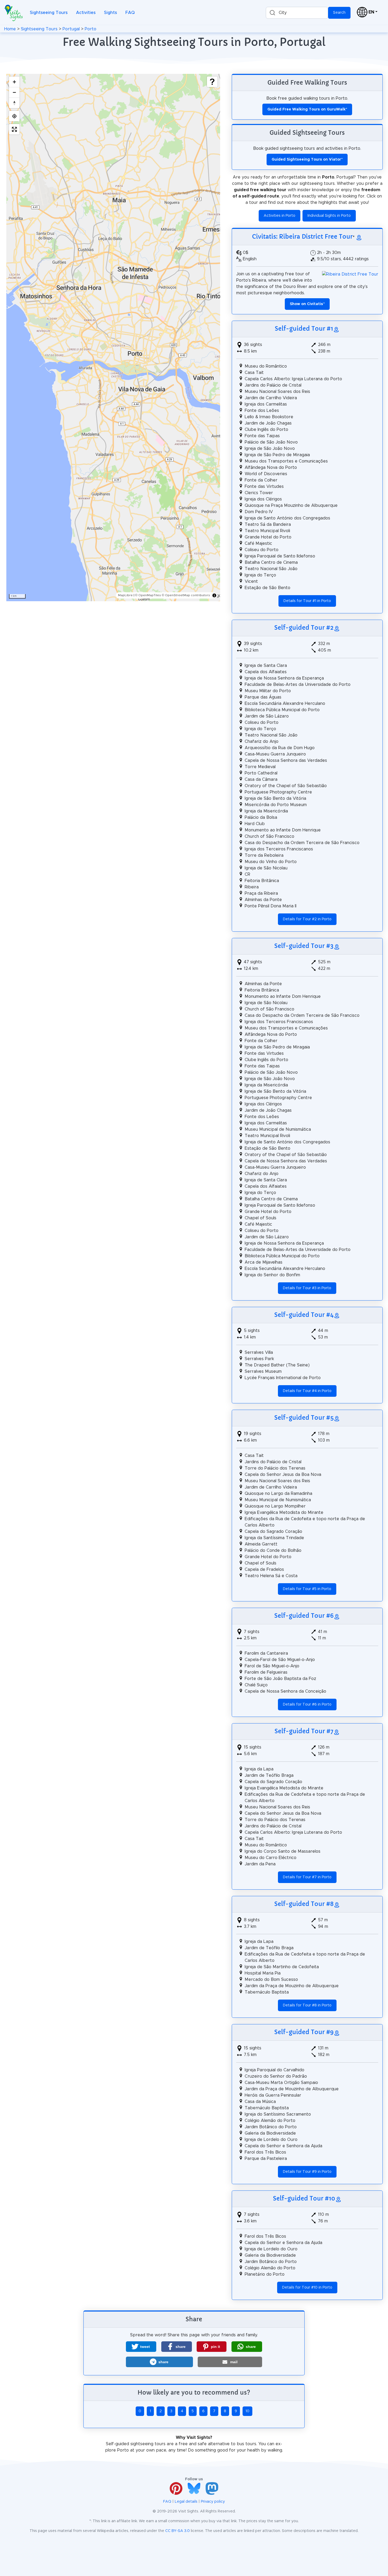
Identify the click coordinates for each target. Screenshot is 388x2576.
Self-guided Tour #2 (304, 628)
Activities (86, 13)
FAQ (130, 13)
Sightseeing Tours (49, 13)
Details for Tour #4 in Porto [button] (307, 1391)
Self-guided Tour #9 (304, 2032)
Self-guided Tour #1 (304, 329)
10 (247, 2411)
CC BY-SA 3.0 (178, 2531)
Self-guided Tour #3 (304, 946)
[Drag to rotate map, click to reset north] (14, 103)
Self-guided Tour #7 (304, 1731)
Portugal (71, 29)
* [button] (307, 304)
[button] (141, 2347)
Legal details (186, 2502)
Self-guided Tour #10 (304, 2198)
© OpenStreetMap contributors (186, 595)
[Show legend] (212, 82)
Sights (110, 13)
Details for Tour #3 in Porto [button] (307, 1288)
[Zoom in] (14, 82)
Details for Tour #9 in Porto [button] (307, 2172)
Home (10, 29)
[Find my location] (14, 116)
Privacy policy (213, 2502)
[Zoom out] (14, 92)
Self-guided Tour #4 (304, 1315)
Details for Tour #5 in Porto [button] (307, 1589)
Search (339, 13)
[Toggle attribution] (214, 595)
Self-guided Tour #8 (304, 1904)
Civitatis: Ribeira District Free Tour (302, 237)
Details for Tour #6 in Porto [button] (307, 1705)
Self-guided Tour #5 (304, 1418)
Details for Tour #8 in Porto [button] (307, 2005)
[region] (113, 338)
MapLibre (125, 595)
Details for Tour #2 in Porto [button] (307, 919)
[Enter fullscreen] (14, 129)
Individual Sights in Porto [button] (329, 216)
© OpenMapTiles (148, 595)
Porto (91, 29)
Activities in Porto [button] (280, 216)
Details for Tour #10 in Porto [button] (307, 2288)
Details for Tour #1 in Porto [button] (307, 601)
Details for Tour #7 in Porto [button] (307, 1877)
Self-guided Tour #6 (304, 1616)
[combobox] (297, 13)
